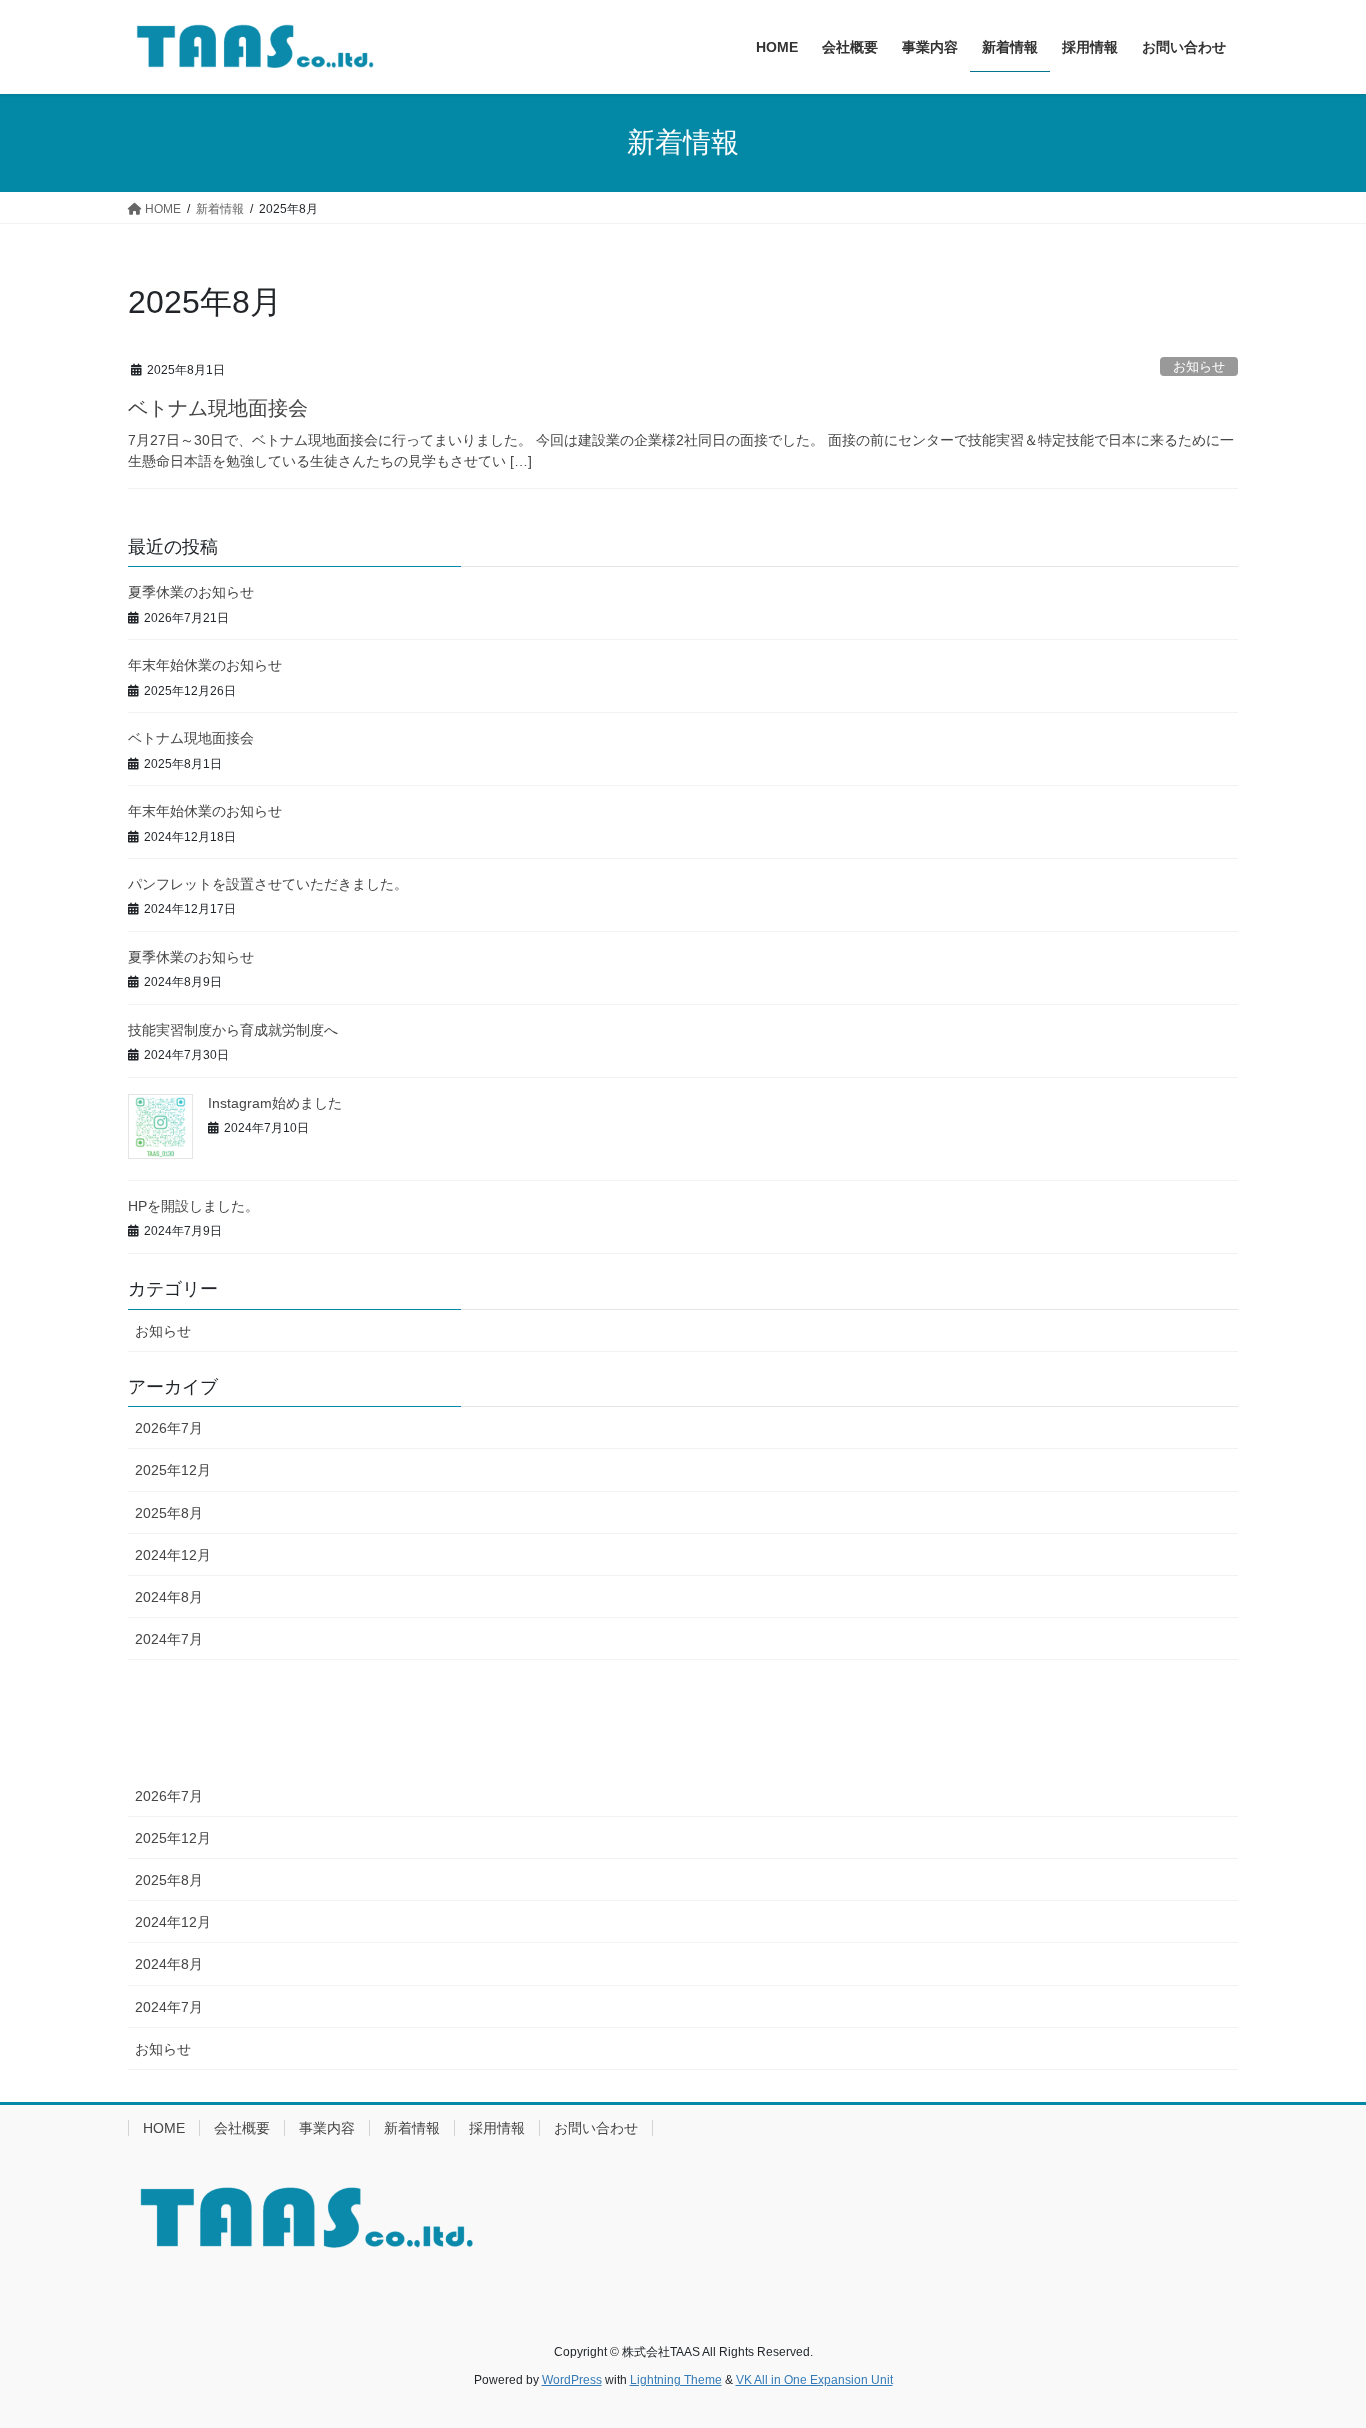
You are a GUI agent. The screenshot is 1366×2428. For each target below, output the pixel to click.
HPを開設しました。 (193, 1206)
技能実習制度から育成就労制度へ (233, 1030)
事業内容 (327, 2128)
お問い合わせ (596, 2128)
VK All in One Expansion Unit (814, 2380)
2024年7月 (169, 1639)
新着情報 (412, 2128)
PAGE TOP (1315, 2337)
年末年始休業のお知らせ (205, 665)
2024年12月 (173, 1555)
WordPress (572, 2380)
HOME (164, 2128)
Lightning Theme (676, 2380)
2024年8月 (169, 1597)
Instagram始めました (275, 1103)
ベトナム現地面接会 (218, 408)
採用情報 (497, 2128)
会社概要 (242, 2128)
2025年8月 (169, 1513)
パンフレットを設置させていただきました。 (268, 884)
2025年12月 (173, 1470)
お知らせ (1199, 366)
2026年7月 (169, 1428)
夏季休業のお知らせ (191, 592)
